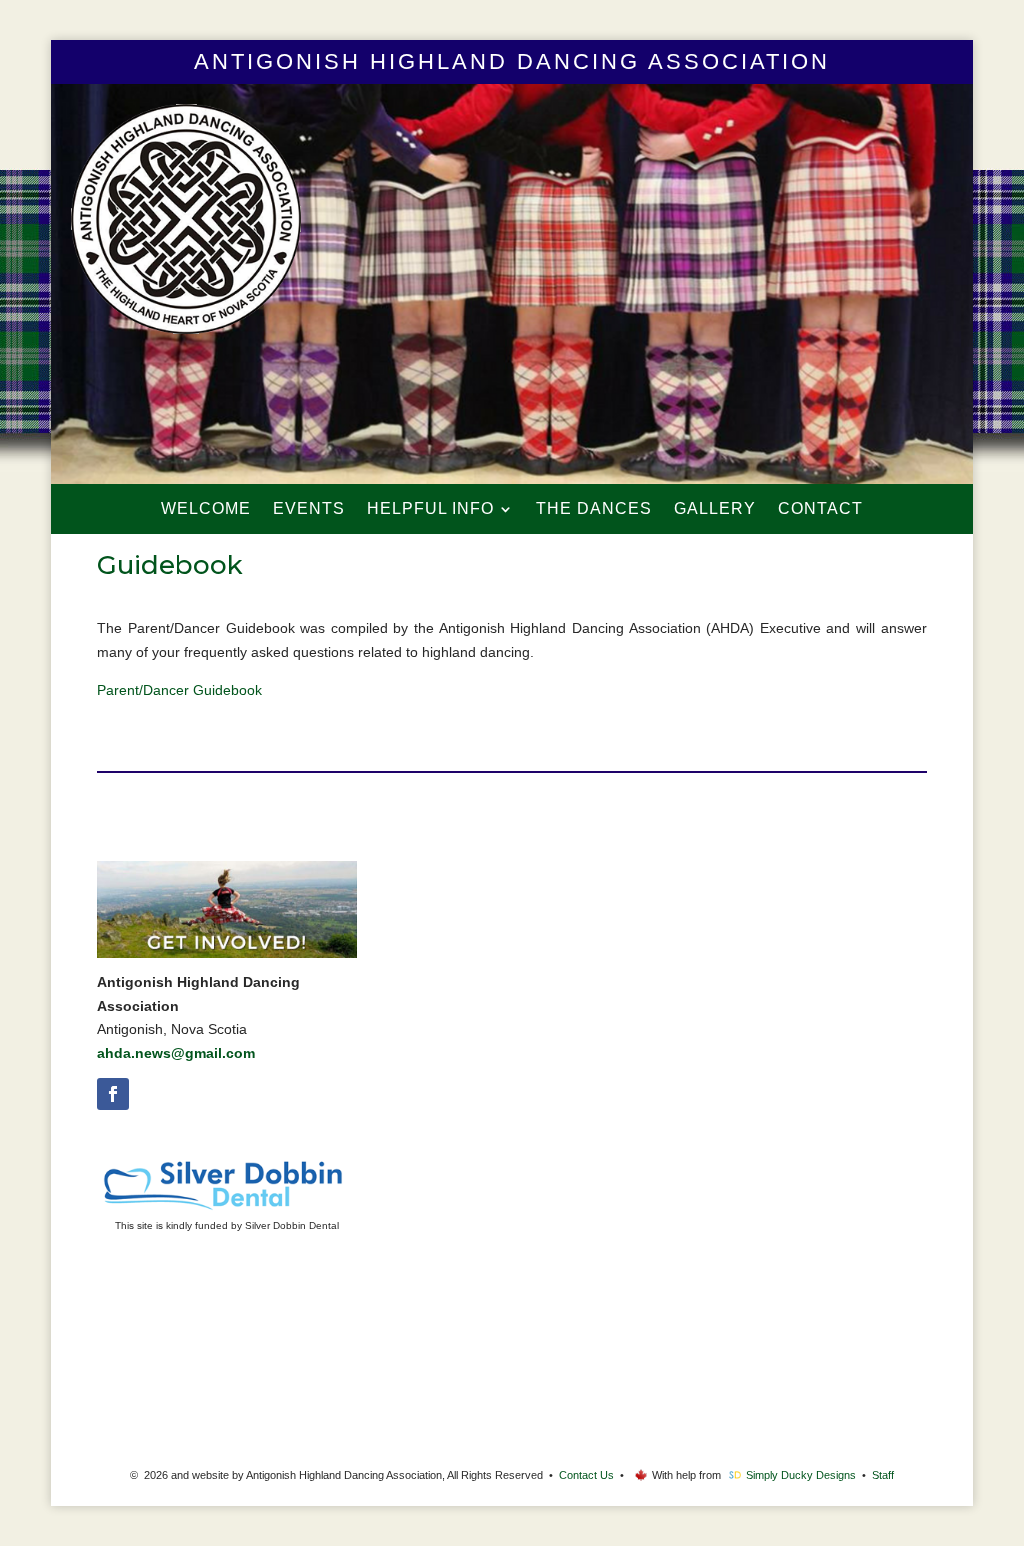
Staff (883, 1475)
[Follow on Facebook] (113, 1094)
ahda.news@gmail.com (176, 1053)
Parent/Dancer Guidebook (179, 690)
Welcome (206, 509)
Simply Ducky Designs (801, 1475)
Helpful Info (430, 509)
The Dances (594, 509)
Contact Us (586, 1475)
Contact (820, 509)
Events (309, 509)
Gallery (715, 509)
